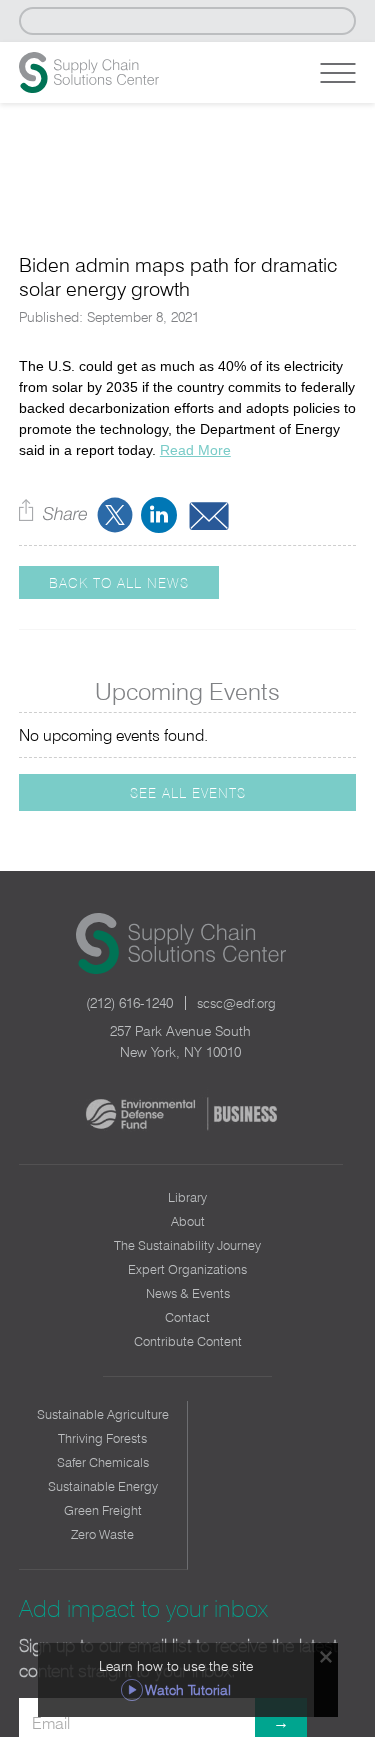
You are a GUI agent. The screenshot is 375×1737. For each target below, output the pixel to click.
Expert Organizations (187, 1269)
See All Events (188, 792)
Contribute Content (188, 1341)
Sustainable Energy (103, 1486)
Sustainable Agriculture (103, 1414)
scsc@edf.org (236, 1003)
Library (187, 1197)
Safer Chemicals (103, 1462)
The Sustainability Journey (187, 1245)
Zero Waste (102, 1534)
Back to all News (119, 582)
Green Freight (103, 1510)
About (188, 1221)
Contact (187, 1317)
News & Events (188, 1293)
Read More (195, 450)
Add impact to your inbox (143, 1608)
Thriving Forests (102, 1438)
